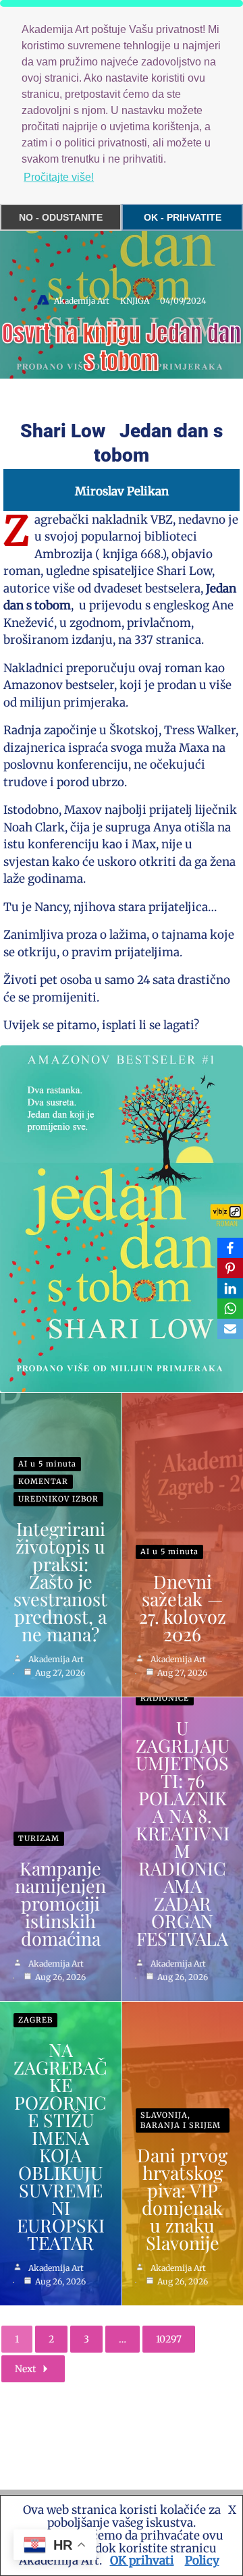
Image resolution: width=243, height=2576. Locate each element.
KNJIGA (135, 301)
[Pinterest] (230, 1268)
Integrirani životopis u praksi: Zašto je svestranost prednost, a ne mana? (60, 1581)
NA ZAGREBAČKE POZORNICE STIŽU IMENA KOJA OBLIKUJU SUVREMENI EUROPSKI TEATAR (60, 2146)
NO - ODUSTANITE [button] (61, 217)
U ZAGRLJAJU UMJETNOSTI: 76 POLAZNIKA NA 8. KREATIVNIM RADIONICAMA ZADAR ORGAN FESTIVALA (183, 1833)
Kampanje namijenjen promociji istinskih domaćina (60, 1903)
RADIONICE (165, 1698)
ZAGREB (35, 2020)
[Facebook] (230, 1248)
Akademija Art (82, 301)
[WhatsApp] (230, 1309)
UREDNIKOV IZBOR (58, 1499)
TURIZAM (39, 1838)
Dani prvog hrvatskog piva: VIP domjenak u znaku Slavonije (182, 2199)
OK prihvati (142, 2560)
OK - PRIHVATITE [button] (183, 217)
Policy (202, 2560)
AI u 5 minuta (47, 1464)
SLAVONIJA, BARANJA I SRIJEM (181, 2120)
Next (25, 2369)
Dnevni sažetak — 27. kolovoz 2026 (183, 1608)
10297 (169, 2339)
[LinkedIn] (230, 1288)
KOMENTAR (43, 1481)
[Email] (230, 1329)
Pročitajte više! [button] (59, 177)
